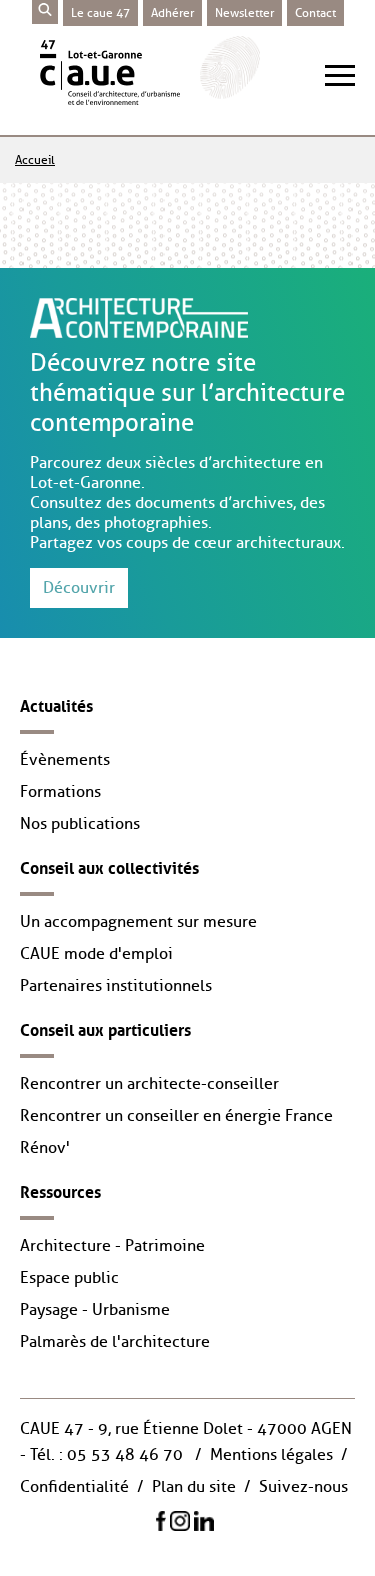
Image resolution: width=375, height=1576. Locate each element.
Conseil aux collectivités (109, 866)
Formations (60, 792)
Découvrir (79, 588)
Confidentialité (74, 1487)
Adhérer (172, 13)
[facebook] (161, 1520)
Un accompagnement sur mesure (138, 922)
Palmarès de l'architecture (115, 1342)
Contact (315, 13)
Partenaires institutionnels (116, 986)
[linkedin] (204, 1520)
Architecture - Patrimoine (112, 1246)
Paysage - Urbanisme (95, 1310)
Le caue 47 (100, 13)
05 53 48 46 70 (125, 1455)
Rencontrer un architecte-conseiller (149, 1084)
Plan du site (194, 1487)
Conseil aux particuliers (105, 1028)
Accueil (35, 160)
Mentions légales (271, 1455)
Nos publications (80, 824)
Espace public (69, 1278)
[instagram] (180, 1520)
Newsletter (244, 13)
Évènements (65, 760)
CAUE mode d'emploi (96, 954)
